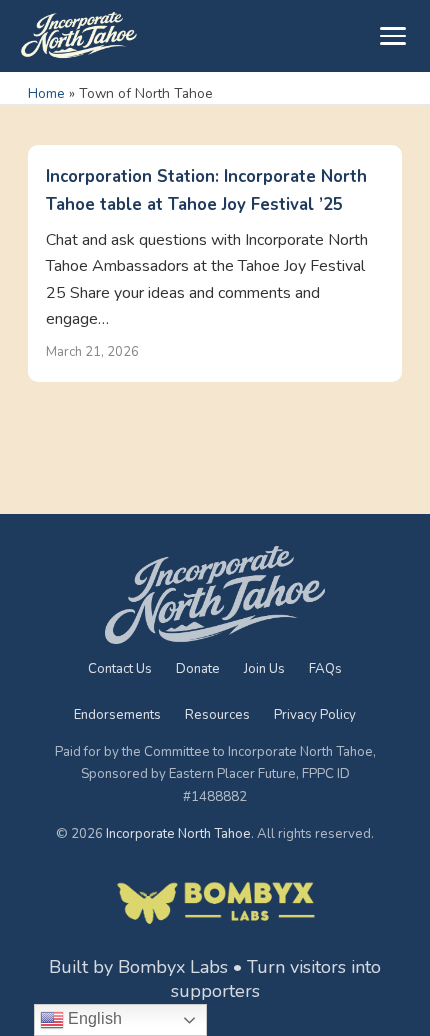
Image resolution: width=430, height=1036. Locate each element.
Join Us (264, 669)
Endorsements (117, 715)
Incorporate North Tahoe (178, 834)
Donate (198, 669)
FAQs (325, 669)
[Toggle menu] (393, 36)
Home (46, 93)
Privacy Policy (315, 715)
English (93, 1018)
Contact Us (120, 669)
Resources (217, 715)
